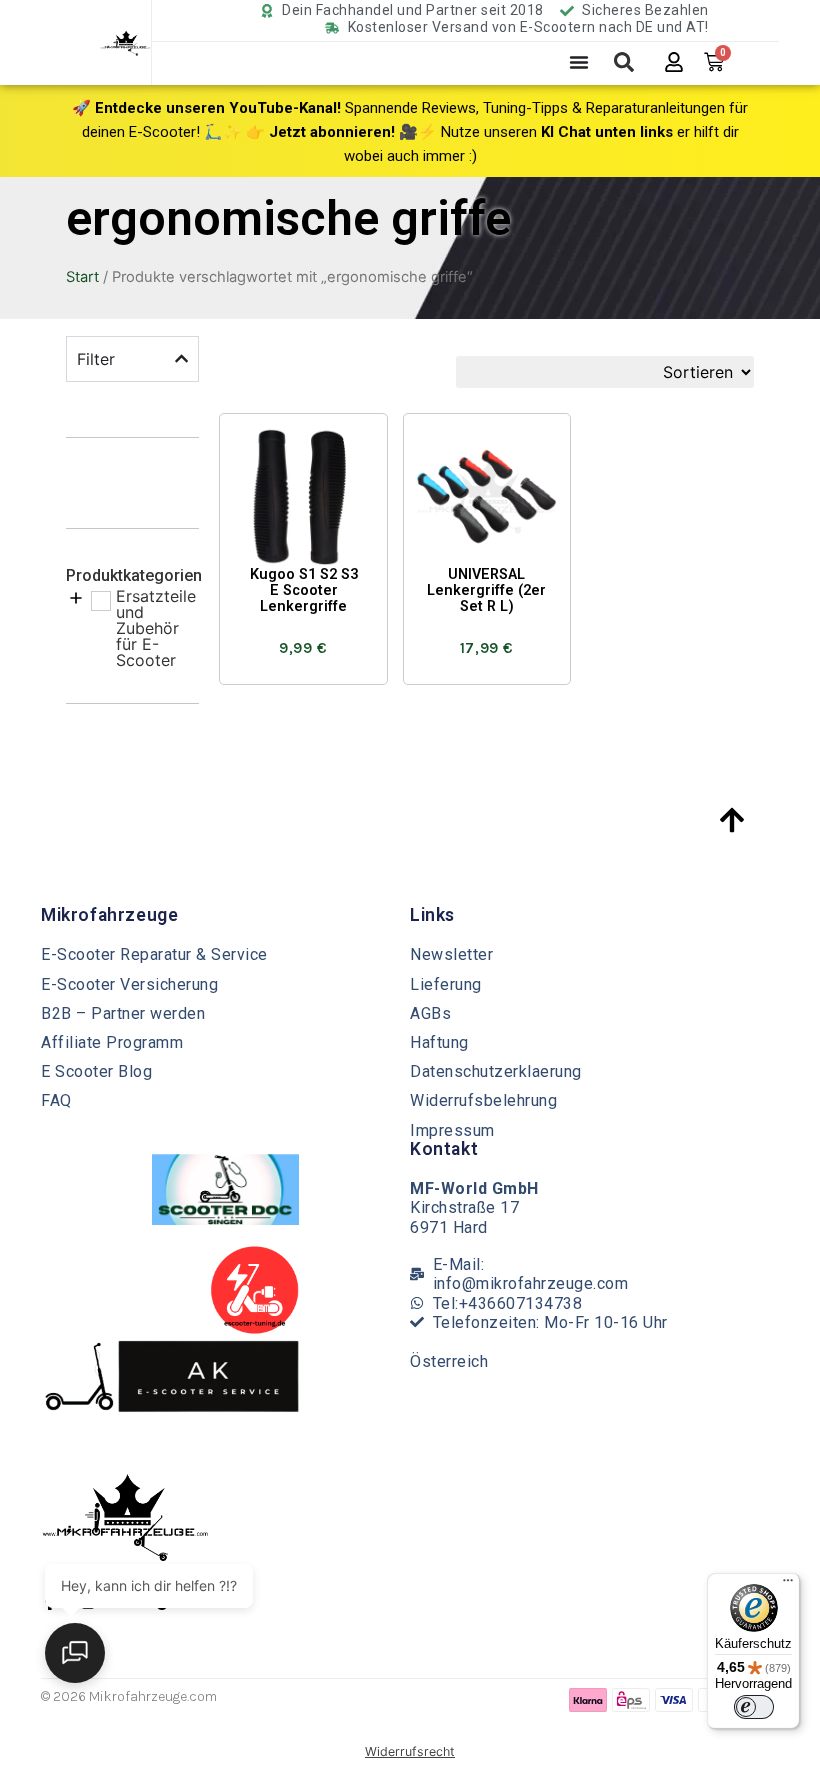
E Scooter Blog (96, 1071)
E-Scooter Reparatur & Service (154, 954)
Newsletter (451, 954)
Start (82, 277)
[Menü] (788, 1585)
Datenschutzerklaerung (496, 1071)
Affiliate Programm (112, 1042)
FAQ (56, 1100)
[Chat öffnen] (75, 1653)
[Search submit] (624, 62)
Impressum (452, 1130)
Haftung (439, 1042)
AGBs (430, 1013)
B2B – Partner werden (123, 1013)
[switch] (754, 1707)
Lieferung (446, 984)
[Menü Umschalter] (579, 62)
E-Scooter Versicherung (129, 984)
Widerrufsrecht (410, 1751)
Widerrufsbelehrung (483, 1100)
